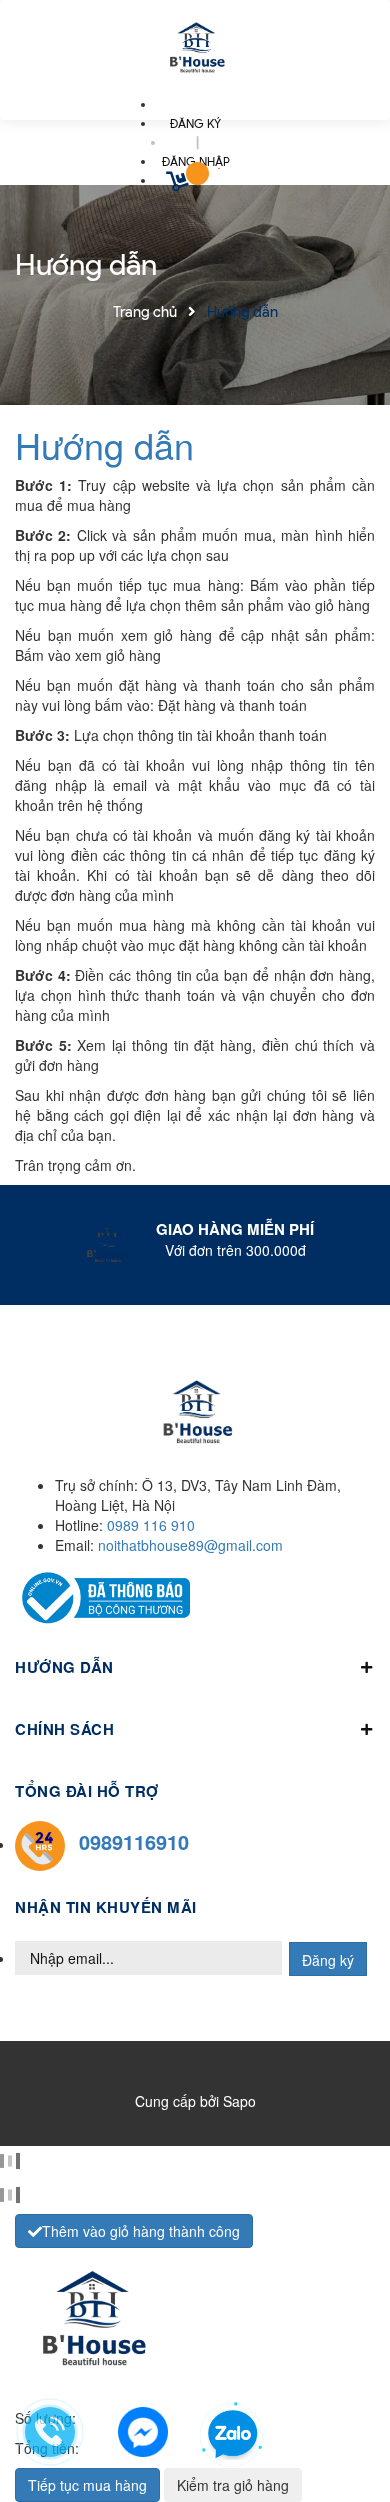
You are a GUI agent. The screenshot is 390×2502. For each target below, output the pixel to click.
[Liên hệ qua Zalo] (233, 2435)
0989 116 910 (151, 1525)
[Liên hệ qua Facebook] (143, 2429)
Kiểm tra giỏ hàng (233, 2485)
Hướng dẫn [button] (64, 1667)
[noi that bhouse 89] (195, 50)
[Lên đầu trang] (342, 2433)
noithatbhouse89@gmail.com (190, 1545)
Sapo (239, 2101)
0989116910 (134, 1841)
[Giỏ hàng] (180, 184)
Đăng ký (328, 1960)
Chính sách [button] (64, 1729)
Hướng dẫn (104, 444)
